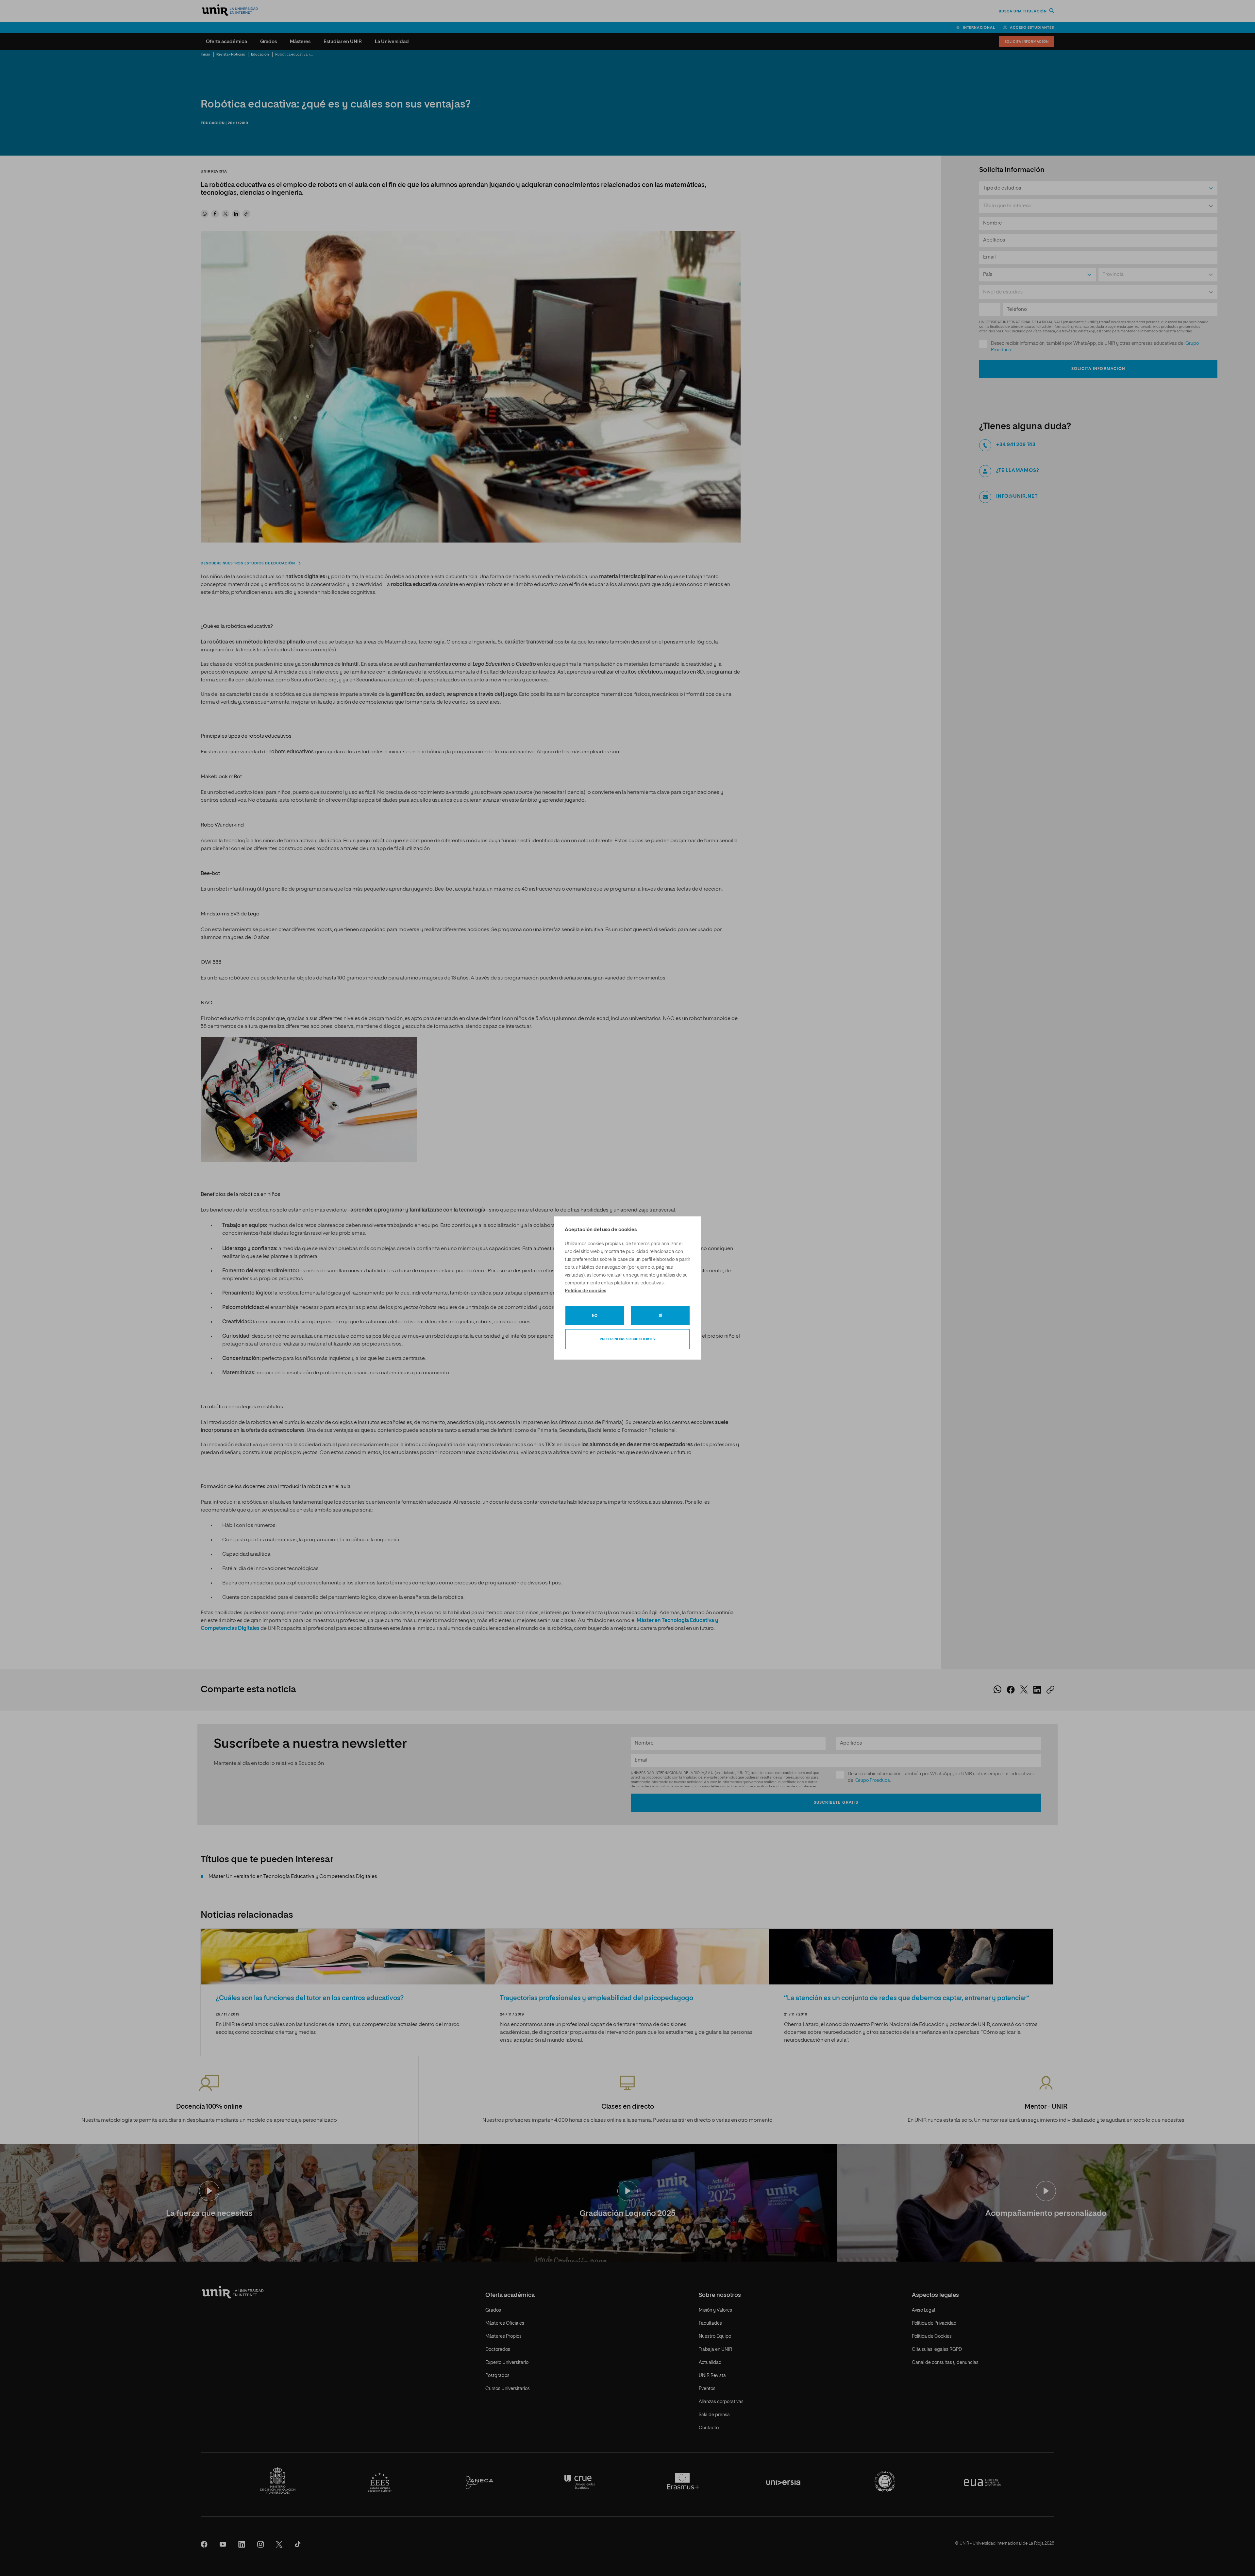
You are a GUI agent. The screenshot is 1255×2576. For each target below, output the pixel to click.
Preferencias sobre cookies (627, 1339)
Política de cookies (586, 1291)
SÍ (661, 1316)
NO (595, 1316)
